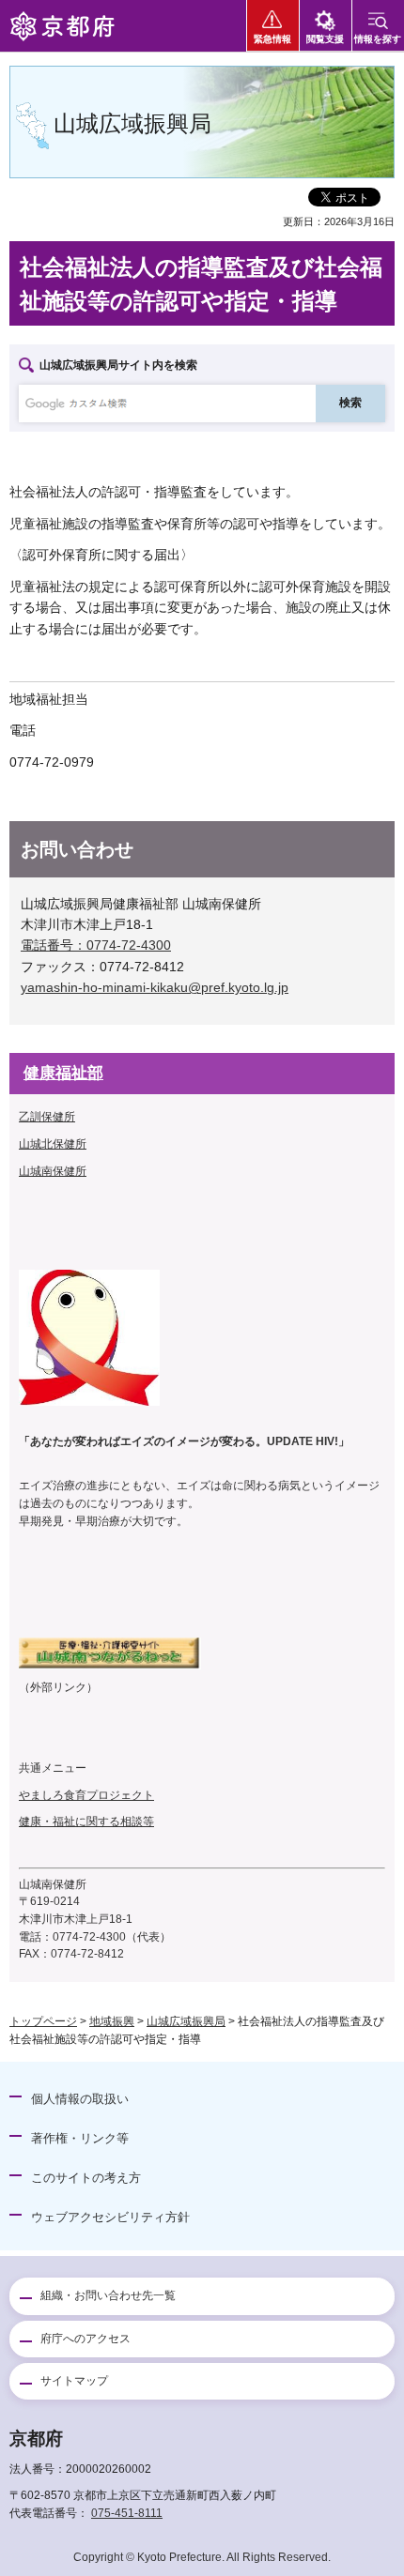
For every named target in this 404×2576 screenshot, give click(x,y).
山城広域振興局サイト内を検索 (118, 365)
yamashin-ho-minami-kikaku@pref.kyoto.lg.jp (155, 987)
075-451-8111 (127, 2513)
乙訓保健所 (47, 1117)
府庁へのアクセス (85, 2339)
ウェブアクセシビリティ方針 (110, 2217)
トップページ (43, 2021)
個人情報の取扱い (80, 2099)
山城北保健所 (53, 1144)
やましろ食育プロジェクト (86, 1795)
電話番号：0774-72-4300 (96, 945)
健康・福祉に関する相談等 (86, 1821)
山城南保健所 (53, 1171)
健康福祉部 (63, 1073)
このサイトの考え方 (86, 2178)
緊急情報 (272, 39)
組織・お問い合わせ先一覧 (108, 2295)
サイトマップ (74, 2381)
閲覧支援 (325, 39)
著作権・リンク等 (80, 2138)
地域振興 (112, 2021)
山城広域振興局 (186, 2021)
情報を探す (378, 39)
